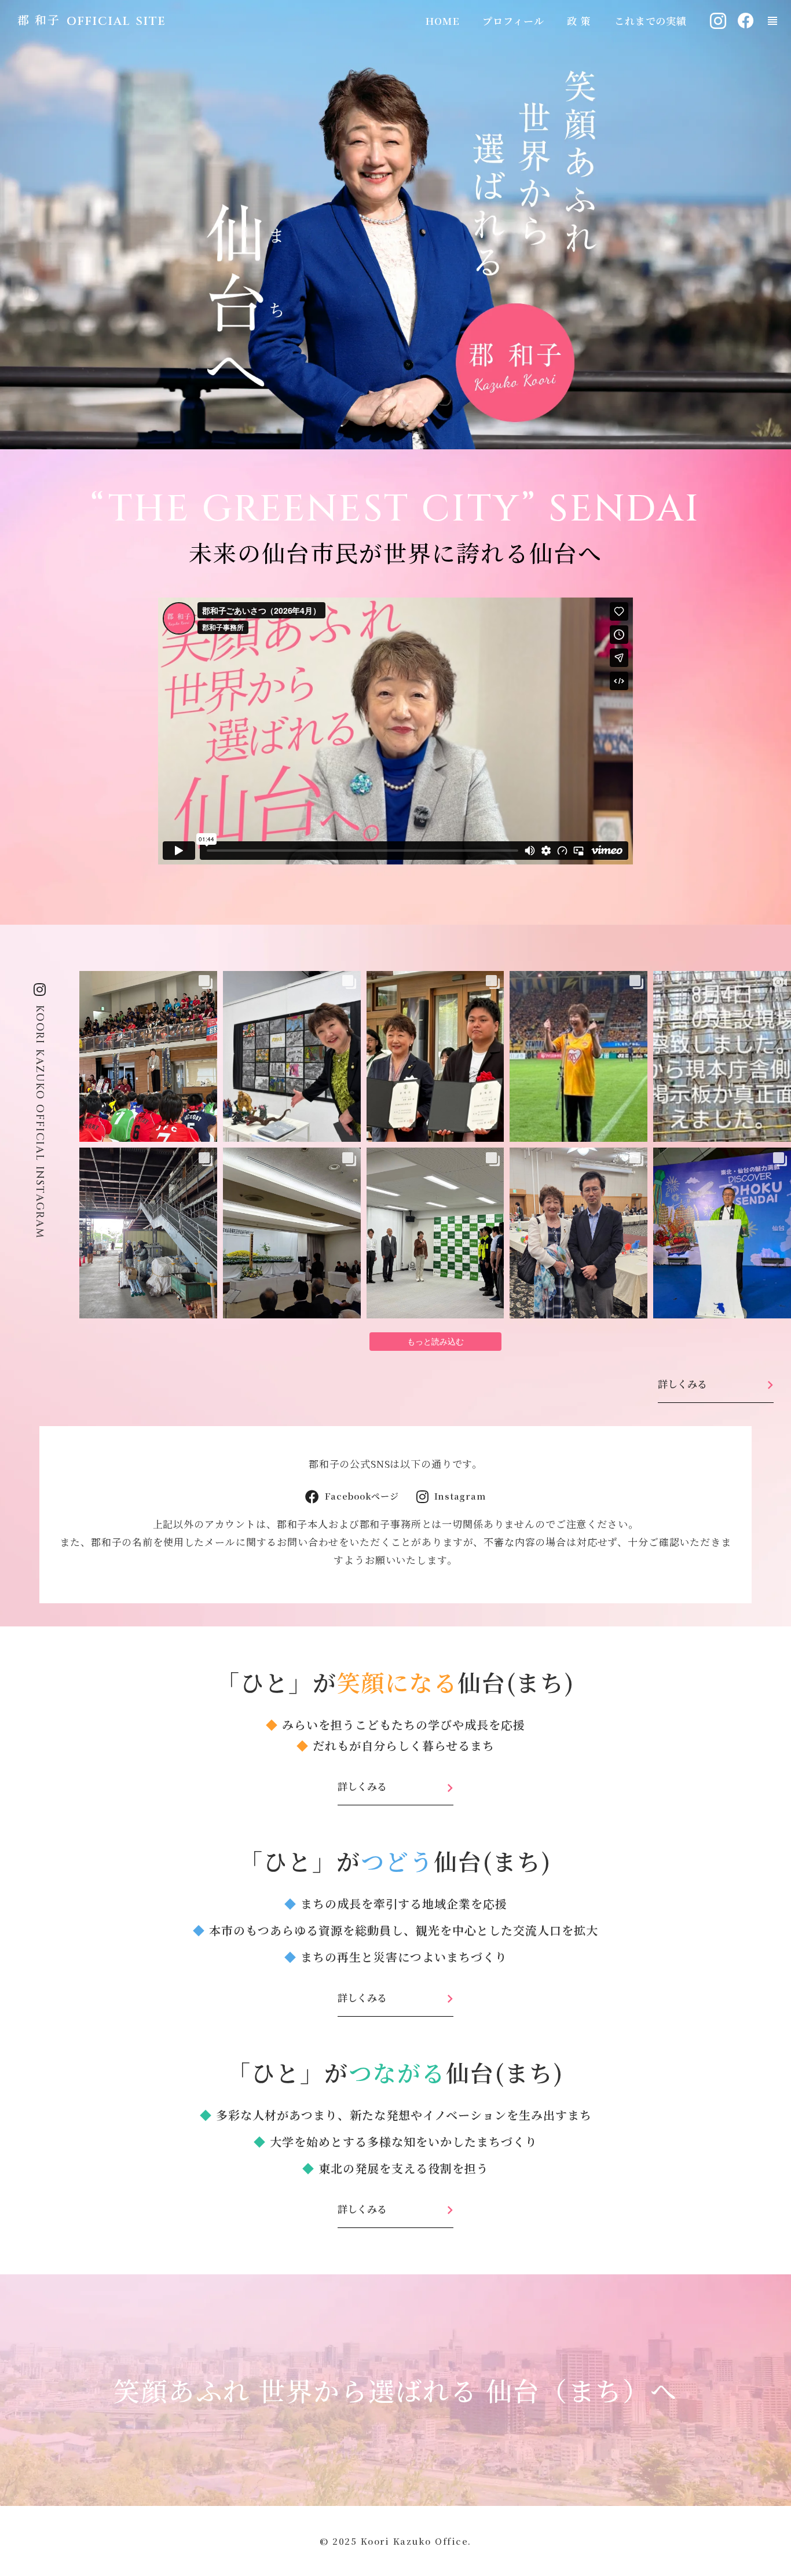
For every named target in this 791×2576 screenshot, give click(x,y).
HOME (442, 21)
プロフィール (513, 21)
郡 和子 (39, 20)
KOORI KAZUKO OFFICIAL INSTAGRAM (40, 1122)
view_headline (772, 21)
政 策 (579, 21)
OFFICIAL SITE (116, 21)
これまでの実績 (651, 21)
